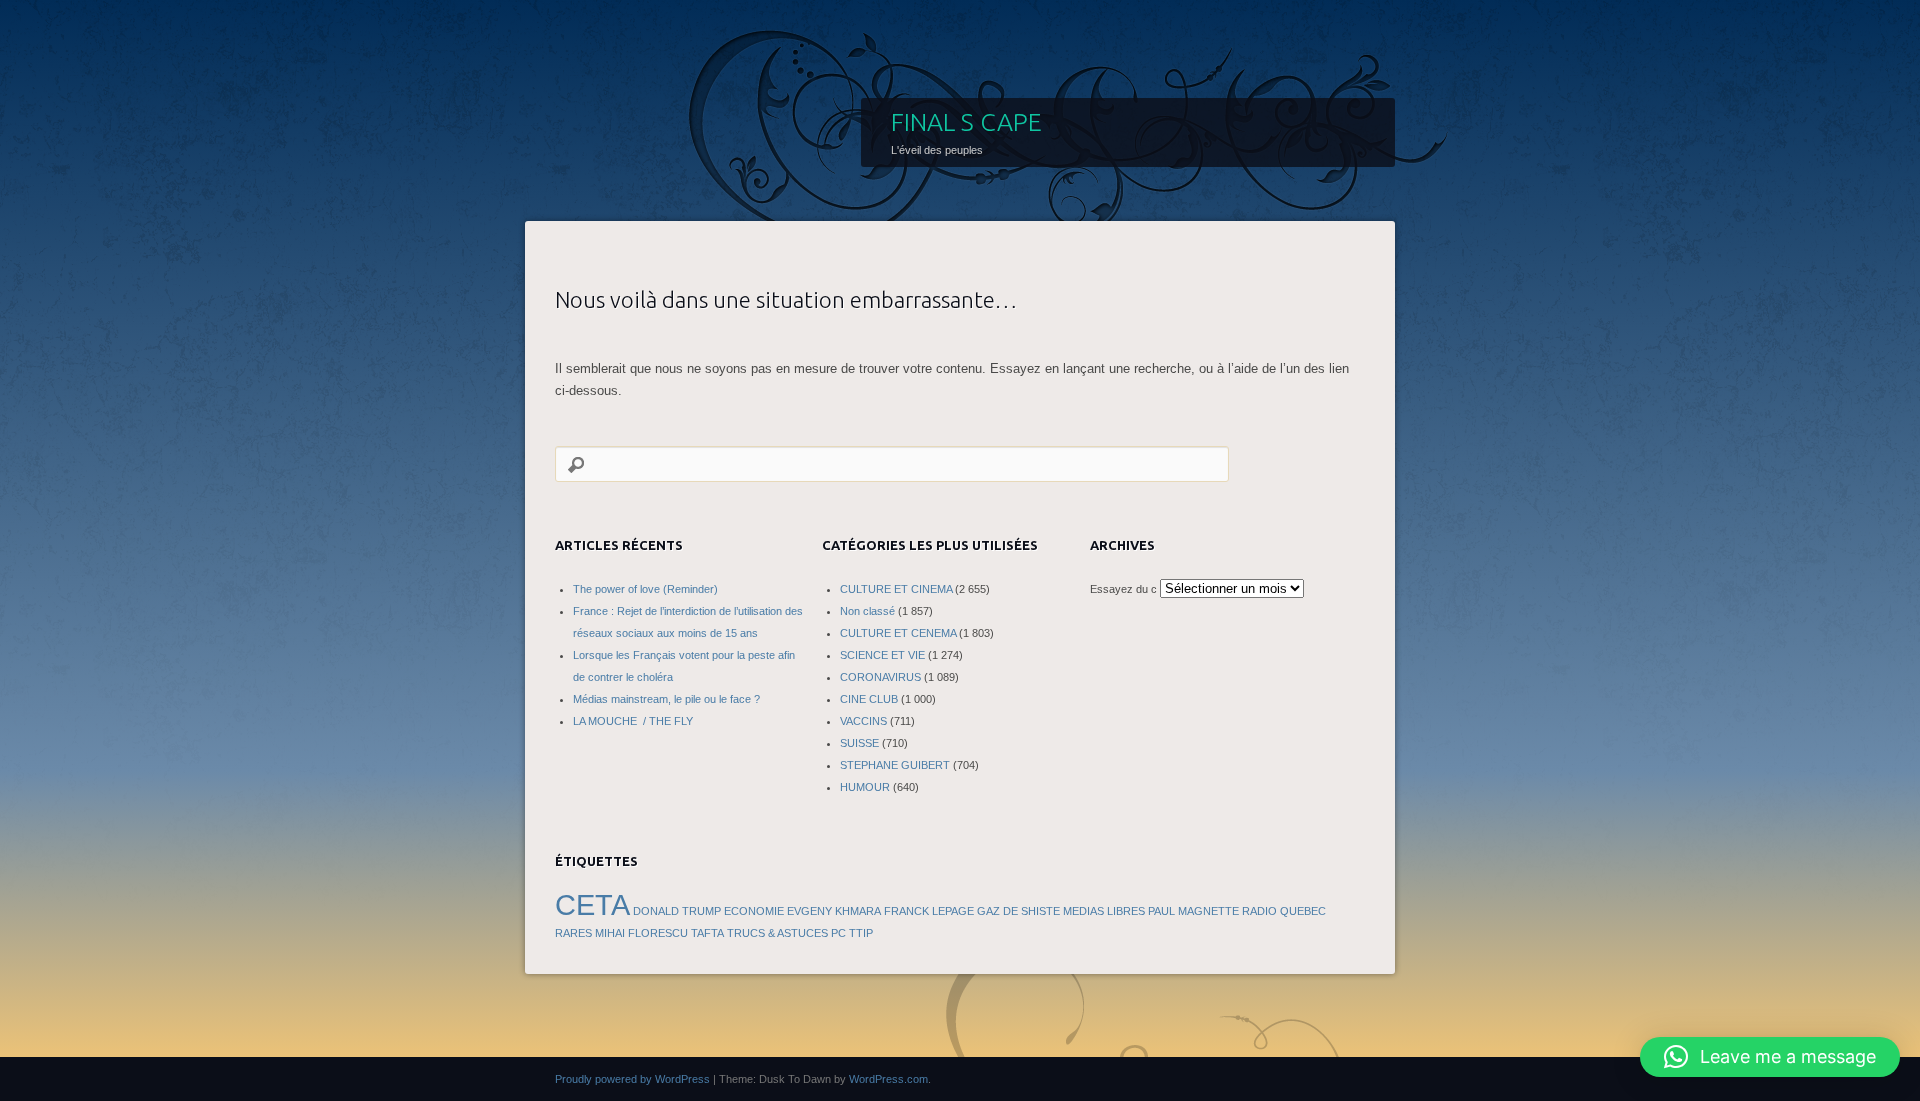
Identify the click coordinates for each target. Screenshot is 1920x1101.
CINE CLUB (869, 699)
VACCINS (863, 721)
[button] (1770, 1057)
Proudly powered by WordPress (632, 1079)
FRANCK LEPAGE (929, 911)
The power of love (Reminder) (645, 589)
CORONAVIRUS (880, 677)
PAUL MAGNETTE (1193, 911)
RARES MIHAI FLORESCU (621, 933)
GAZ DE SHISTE (1018, 911)
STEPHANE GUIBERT (895, 765)
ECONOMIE (754, 911)
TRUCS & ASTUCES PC (786, 933)
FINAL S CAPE (966, 122)
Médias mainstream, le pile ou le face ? (666, 699)
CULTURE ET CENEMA (898, 633)
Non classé (867, 611)
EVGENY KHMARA (834, 911)
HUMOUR (865, 787)
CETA (592, 904)
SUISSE (859, 743)
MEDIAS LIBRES (1104, 911)
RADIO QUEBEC (1284, 911)
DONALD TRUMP (677, 911)
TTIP (861, 933)
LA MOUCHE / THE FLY (633, 721)
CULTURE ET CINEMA (896, 589)
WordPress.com (888, 1079)
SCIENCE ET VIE (882, 655)
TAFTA (707, 933)
